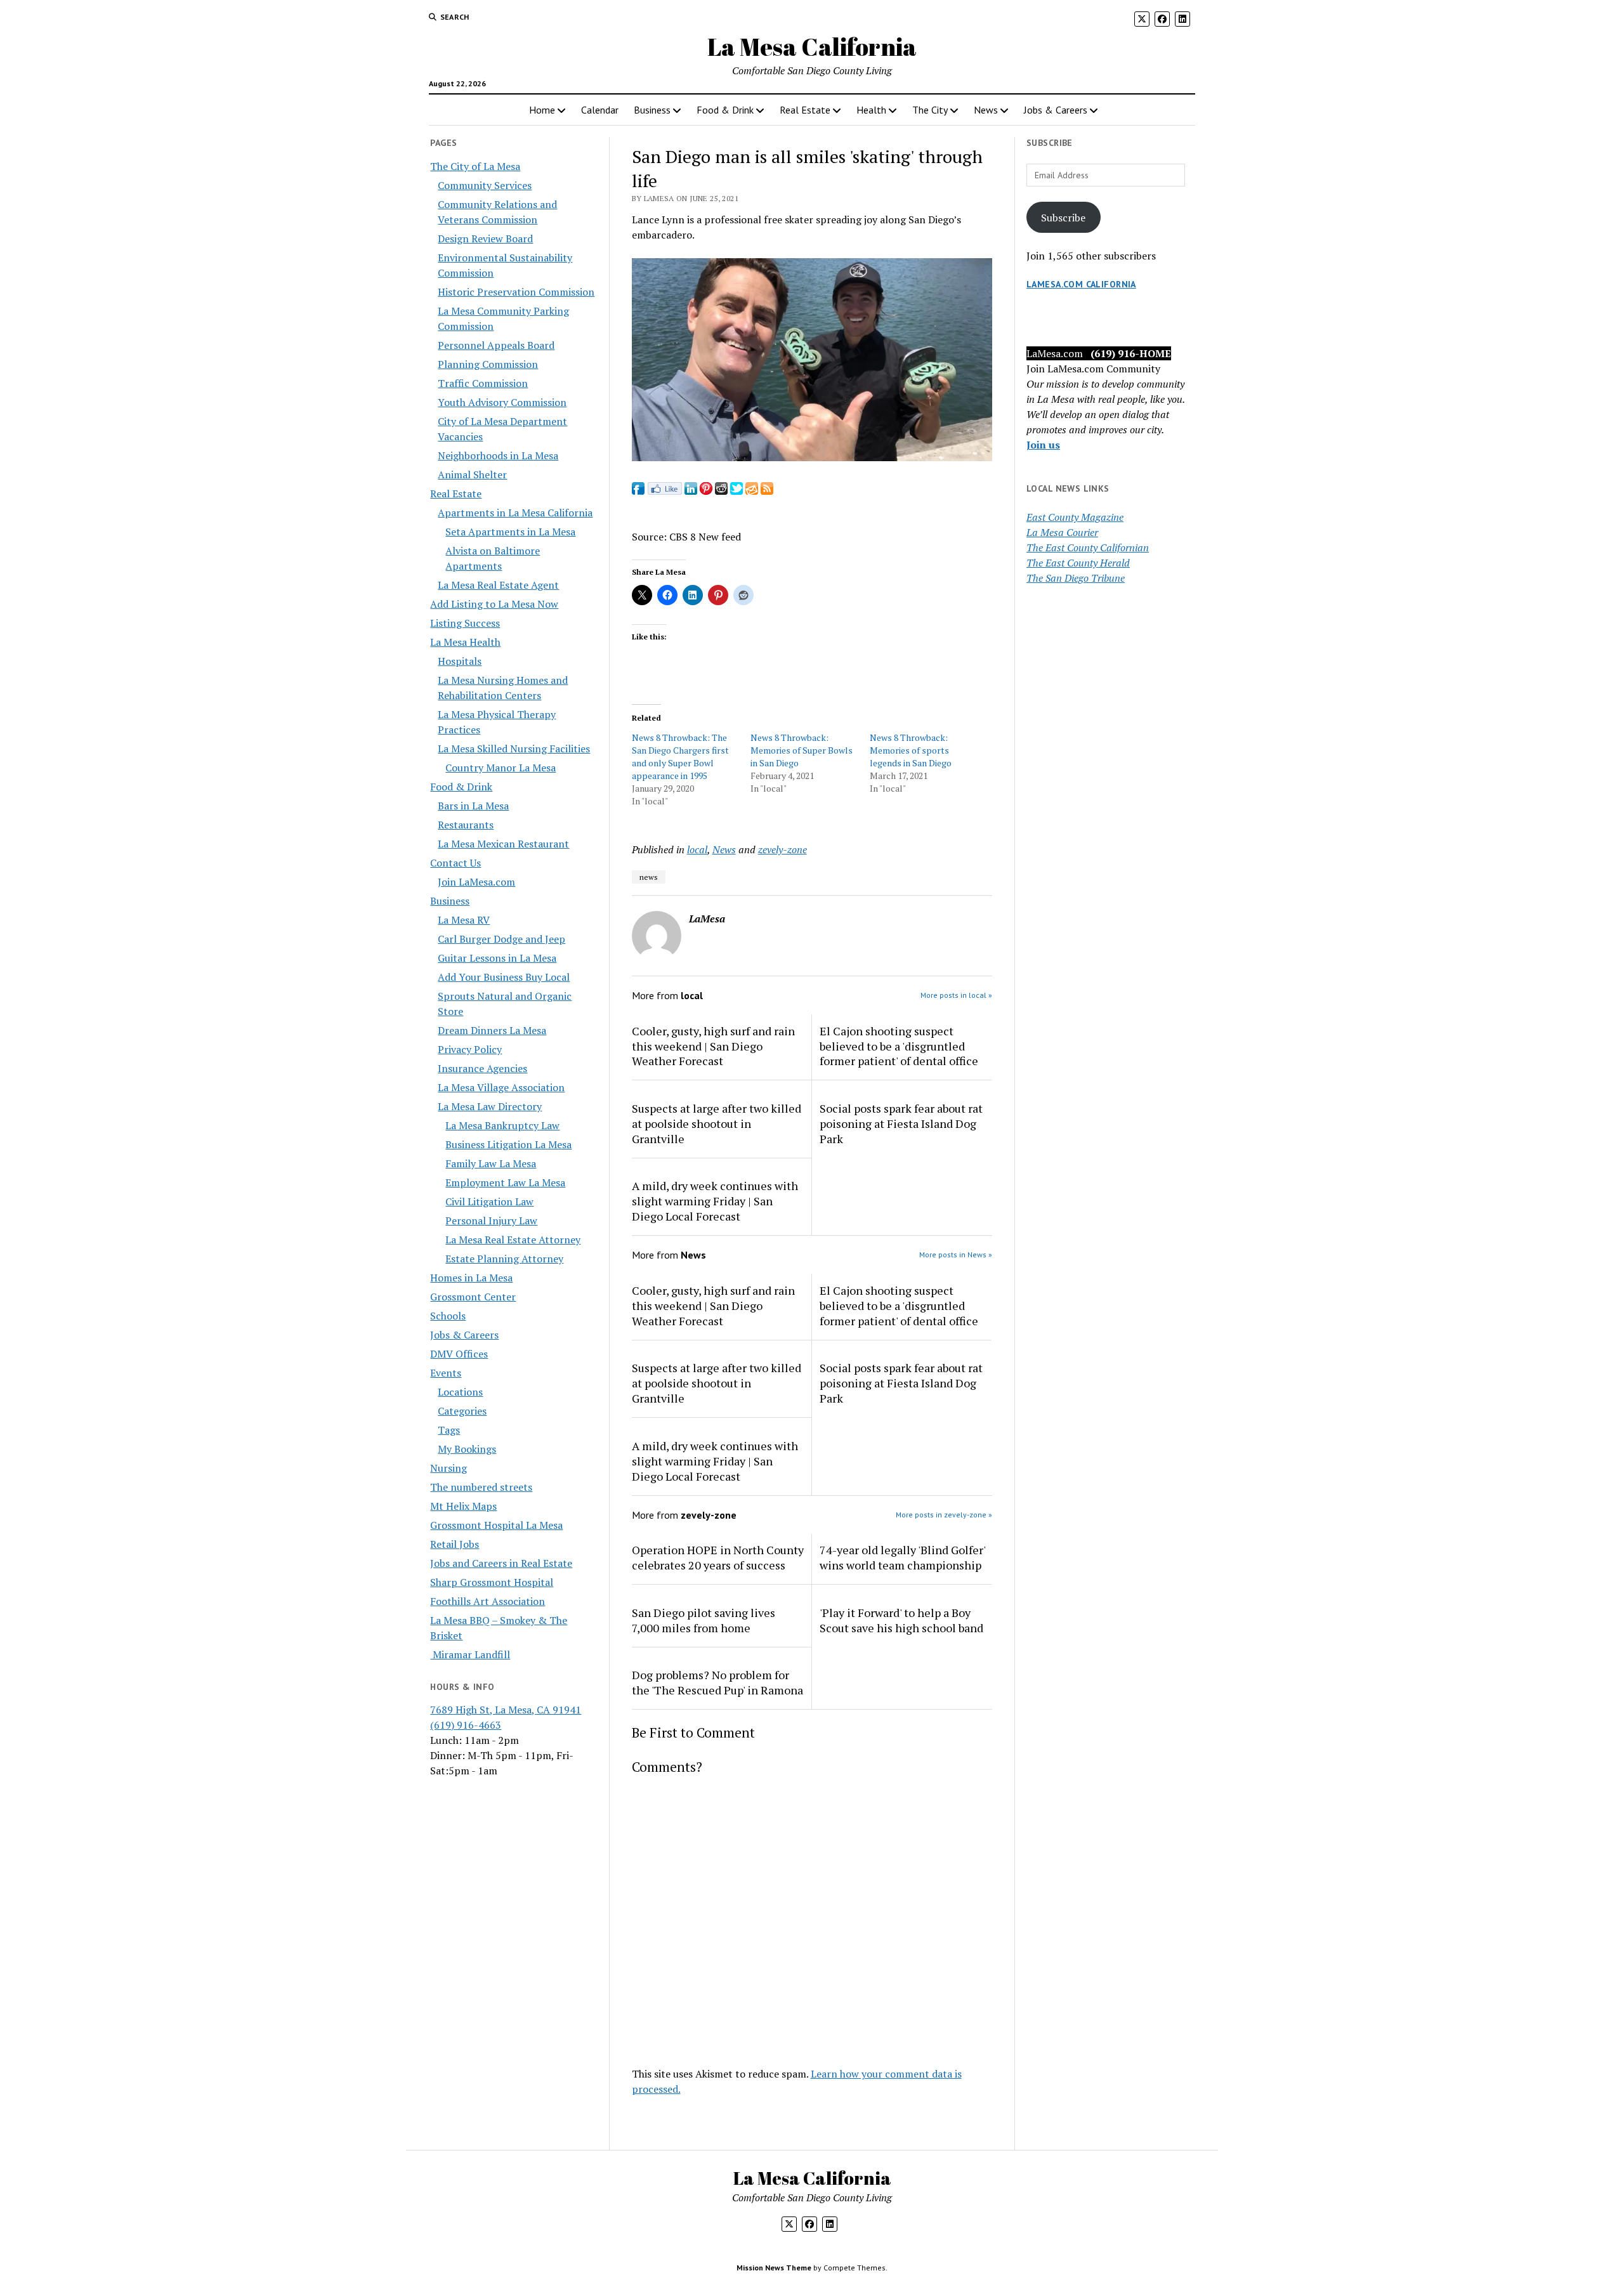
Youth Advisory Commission (502, 402)
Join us (1043, 445)
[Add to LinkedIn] (691, 491)
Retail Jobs (455, 1544)
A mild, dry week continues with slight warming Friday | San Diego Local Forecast (715, 1201)
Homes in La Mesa (471, 1278)
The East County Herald (1078, 563)
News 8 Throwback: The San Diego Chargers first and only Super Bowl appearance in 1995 (680, 756)
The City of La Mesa (475, 166)
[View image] (812, 457)
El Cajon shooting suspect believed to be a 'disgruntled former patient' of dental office (899, 1046)
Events (446, 1373)
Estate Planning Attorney (504, 1259)
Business (652, 110)
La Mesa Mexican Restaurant (503, 844)
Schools (448, 1316)
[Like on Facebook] (665, 491)
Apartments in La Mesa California (515, 513)
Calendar (600, 110)
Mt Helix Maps (463, 1506)
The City (930, 110)
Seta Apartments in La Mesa (510, 532)
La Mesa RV (464, 920)
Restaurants (466, 825)
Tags (449, 1430)
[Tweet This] (737, 491)
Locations (460, 1392)
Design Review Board (485, 239)
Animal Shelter (472, 475)
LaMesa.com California (1081, 284)
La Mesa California (812, 47)
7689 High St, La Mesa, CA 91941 (506, 1710)
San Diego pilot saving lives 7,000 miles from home (704, 1620)
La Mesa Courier (1062, 532)
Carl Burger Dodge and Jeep (501, 939)
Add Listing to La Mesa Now (494, 604)
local (697, 849)
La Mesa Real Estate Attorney (513, 1240)
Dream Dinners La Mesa (492, 1030)
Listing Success (465, 623)
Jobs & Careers (1056, 110)
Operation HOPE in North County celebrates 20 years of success (718, 1557)
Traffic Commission (483, 383)
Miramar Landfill (470, 1654)
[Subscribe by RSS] (767, 491)
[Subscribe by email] (752, 491)
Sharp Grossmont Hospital (492, 1582)
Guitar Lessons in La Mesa (497, 958)
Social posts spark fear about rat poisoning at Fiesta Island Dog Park (901, 1123)
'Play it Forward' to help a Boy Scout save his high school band (901, 1620)
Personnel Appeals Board (496, 345)
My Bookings (467, 1449)
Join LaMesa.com (476, 882)
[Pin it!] (706, 491)
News (986, 110)
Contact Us (455, 863)
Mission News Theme (774, 2268)
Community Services (485, 185)
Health (871, 110)
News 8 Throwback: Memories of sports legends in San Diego (911, 750)
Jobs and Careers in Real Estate (501, 1563)
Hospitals (460, 661)
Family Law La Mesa (491, 1163)
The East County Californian (1088, 547)
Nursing (449, 1468)
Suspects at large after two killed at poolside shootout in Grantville (717, 1123)
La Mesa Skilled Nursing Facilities (514, 749)
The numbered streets (481, 1487)
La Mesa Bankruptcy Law (502, 1125)
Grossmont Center (473, 1297)
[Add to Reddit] (721, 491)
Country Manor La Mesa (501, 768)
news (649, 877)
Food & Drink (725, 110)
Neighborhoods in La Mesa (498, 455)
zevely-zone (783, 849)
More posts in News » (956, 1254)
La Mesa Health (465, 642)
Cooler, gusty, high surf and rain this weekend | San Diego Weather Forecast (713, 1046)
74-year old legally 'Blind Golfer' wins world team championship (902, 1557)
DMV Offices (459, 1354)
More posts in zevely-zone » (944, 1515)
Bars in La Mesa (473, 806)
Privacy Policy (470, 1049)
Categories (462, 1411)
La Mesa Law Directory (490, 1106)
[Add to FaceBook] (638, 491)
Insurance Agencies (482, 1068)
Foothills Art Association (488, 1601)
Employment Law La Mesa (505, 1182)
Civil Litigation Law (489, 1201)
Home (542, 110)
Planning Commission (488, 364)
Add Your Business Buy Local (504, 977)
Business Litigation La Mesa (508, 1144)
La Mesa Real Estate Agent (498, 585)
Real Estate (805, 110)
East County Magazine (1075, 517)
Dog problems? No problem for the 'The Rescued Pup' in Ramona (717, 1682)
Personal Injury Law (491, 1221)
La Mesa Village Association (501, 1087)
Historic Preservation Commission (516, 292)
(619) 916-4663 (466, 1725)
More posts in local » (956, 995)
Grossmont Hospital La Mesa (496, 1525)
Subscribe (1063, 218)
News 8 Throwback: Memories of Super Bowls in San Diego (802, 750)
